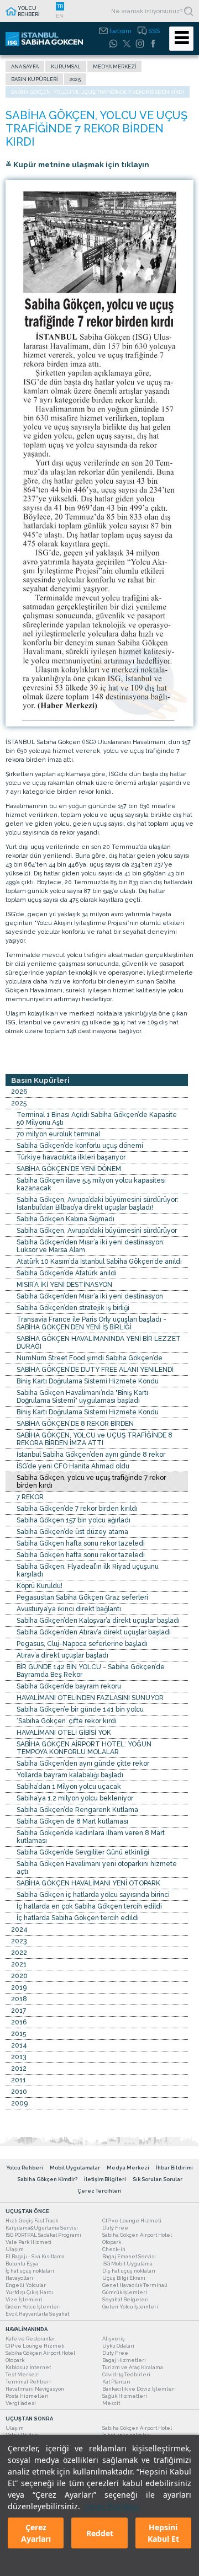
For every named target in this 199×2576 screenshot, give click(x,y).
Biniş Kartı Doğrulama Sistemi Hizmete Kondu (88, 1381)
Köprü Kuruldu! (40, 1586)
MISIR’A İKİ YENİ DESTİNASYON (64, 1285)
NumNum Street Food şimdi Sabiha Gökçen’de (90, 1358)
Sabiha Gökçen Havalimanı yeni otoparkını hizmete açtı (97, 1868)
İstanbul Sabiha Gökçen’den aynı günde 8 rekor (91, 1455)
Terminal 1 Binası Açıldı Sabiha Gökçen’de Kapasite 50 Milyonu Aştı (97, 1119)
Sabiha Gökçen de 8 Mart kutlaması (72, 1821)
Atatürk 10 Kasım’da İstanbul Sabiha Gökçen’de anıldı (99, 1262)
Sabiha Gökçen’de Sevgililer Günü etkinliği (83, 1852)
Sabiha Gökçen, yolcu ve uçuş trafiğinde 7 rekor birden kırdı (91, 1482)
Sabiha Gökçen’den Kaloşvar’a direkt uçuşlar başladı (98, 1621)
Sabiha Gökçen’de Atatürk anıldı (67, 1273)
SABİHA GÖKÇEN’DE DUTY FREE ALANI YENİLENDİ (95, 1370)
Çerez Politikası (112, 2506)
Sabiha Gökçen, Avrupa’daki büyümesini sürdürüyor (97, 1231)
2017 (19, 2011)
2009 (19, 2103)
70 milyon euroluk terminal (58, 1134)
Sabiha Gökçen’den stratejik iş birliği (73, 1308)
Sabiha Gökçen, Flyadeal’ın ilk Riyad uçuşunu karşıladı (88, 1570)
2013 (19, 2057)
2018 (19, 1999)
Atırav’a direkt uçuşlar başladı (62, 1655)
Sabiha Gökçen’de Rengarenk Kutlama (77, 1810)
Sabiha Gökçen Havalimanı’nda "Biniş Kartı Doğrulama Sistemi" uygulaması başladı (82, 1397)
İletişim (121, 31)
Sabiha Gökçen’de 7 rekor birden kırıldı (77, 1509)
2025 (75, 79)
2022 (19, 1953)
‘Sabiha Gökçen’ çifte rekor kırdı (67, 1721)
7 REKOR (30, 1497)
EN (60, 16)
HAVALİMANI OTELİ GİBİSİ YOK (64, 1733)
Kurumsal (66, 66)
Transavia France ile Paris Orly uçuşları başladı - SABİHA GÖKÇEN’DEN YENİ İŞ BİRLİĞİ (91, 1323)
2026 (19, 1092)
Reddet (100, 2533)
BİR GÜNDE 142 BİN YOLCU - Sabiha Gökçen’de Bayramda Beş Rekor (91, 1671)
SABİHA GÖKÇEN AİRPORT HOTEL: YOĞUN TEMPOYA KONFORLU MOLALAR (84, 1748)
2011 (19, 2080)
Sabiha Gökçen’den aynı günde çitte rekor (83, 1763)
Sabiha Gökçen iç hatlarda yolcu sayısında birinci (93, 1895)
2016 (19, 2022)
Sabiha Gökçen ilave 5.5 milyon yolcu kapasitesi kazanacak (91, 1184)
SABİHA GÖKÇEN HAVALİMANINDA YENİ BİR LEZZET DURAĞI (99, 1343)
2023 (19, 1941)
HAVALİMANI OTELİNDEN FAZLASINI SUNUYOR (90, 1698)
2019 (19, 1987)
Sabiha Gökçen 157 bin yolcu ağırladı (74, 1520)
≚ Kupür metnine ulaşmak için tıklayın (77, 164)
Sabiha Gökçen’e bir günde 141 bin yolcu (80, 1709)
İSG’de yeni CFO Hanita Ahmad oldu (73, 1466)
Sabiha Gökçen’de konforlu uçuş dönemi (80, 1146)
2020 (19, 1976)
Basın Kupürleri (34, 79)
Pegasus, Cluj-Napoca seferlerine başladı (82, 1644)
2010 (19, 2092)
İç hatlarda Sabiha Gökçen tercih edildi (78, 1918)
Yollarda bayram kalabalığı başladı (70, 1775)
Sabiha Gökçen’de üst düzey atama (72, 1532)
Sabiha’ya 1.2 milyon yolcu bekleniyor (75, 1798)
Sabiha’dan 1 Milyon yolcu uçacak (69, 1787)
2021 (19, 1964)
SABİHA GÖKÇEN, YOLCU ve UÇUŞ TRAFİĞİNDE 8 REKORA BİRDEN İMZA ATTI (95, 1439)
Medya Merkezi (114, 66)
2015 (19, 2034)
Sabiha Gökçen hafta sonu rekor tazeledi (81, 1543)
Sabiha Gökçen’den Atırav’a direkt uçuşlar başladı (94, 1632)
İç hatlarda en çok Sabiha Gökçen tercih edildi (89, 1906)
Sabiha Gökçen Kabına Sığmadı (66, 1219)
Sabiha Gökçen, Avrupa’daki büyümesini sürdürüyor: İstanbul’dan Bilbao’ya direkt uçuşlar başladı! (98, 1204)
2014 (19, 2045)
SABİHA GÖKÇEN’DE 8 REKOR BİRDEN (75, 1424)
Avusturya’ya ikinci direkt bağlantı (69, 1609)
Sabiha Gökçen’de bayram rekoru (69, 1686)
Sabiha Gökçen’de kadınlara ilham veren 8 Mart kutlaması (91, 1837)
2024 (19, 1930)
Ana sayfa (25, 66)
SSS (154, 31)
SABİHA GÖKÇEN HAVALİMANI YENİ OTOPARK (88, 1883)
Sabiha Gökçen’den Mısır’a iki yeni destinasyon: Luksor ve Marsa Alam (91, 1246)
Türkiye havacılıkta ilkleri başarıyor (71, 1157)
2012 (19, 2069)
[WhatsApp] (113, 44)
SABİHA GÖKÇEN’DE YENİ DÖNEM (69, 1169)
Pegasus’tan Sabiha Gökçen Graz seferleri (82, 1597)
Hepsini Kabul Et (163, 2533)
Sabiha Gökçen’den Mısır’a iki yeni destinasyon (90, 1296)
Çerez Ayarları (36, 2533)
